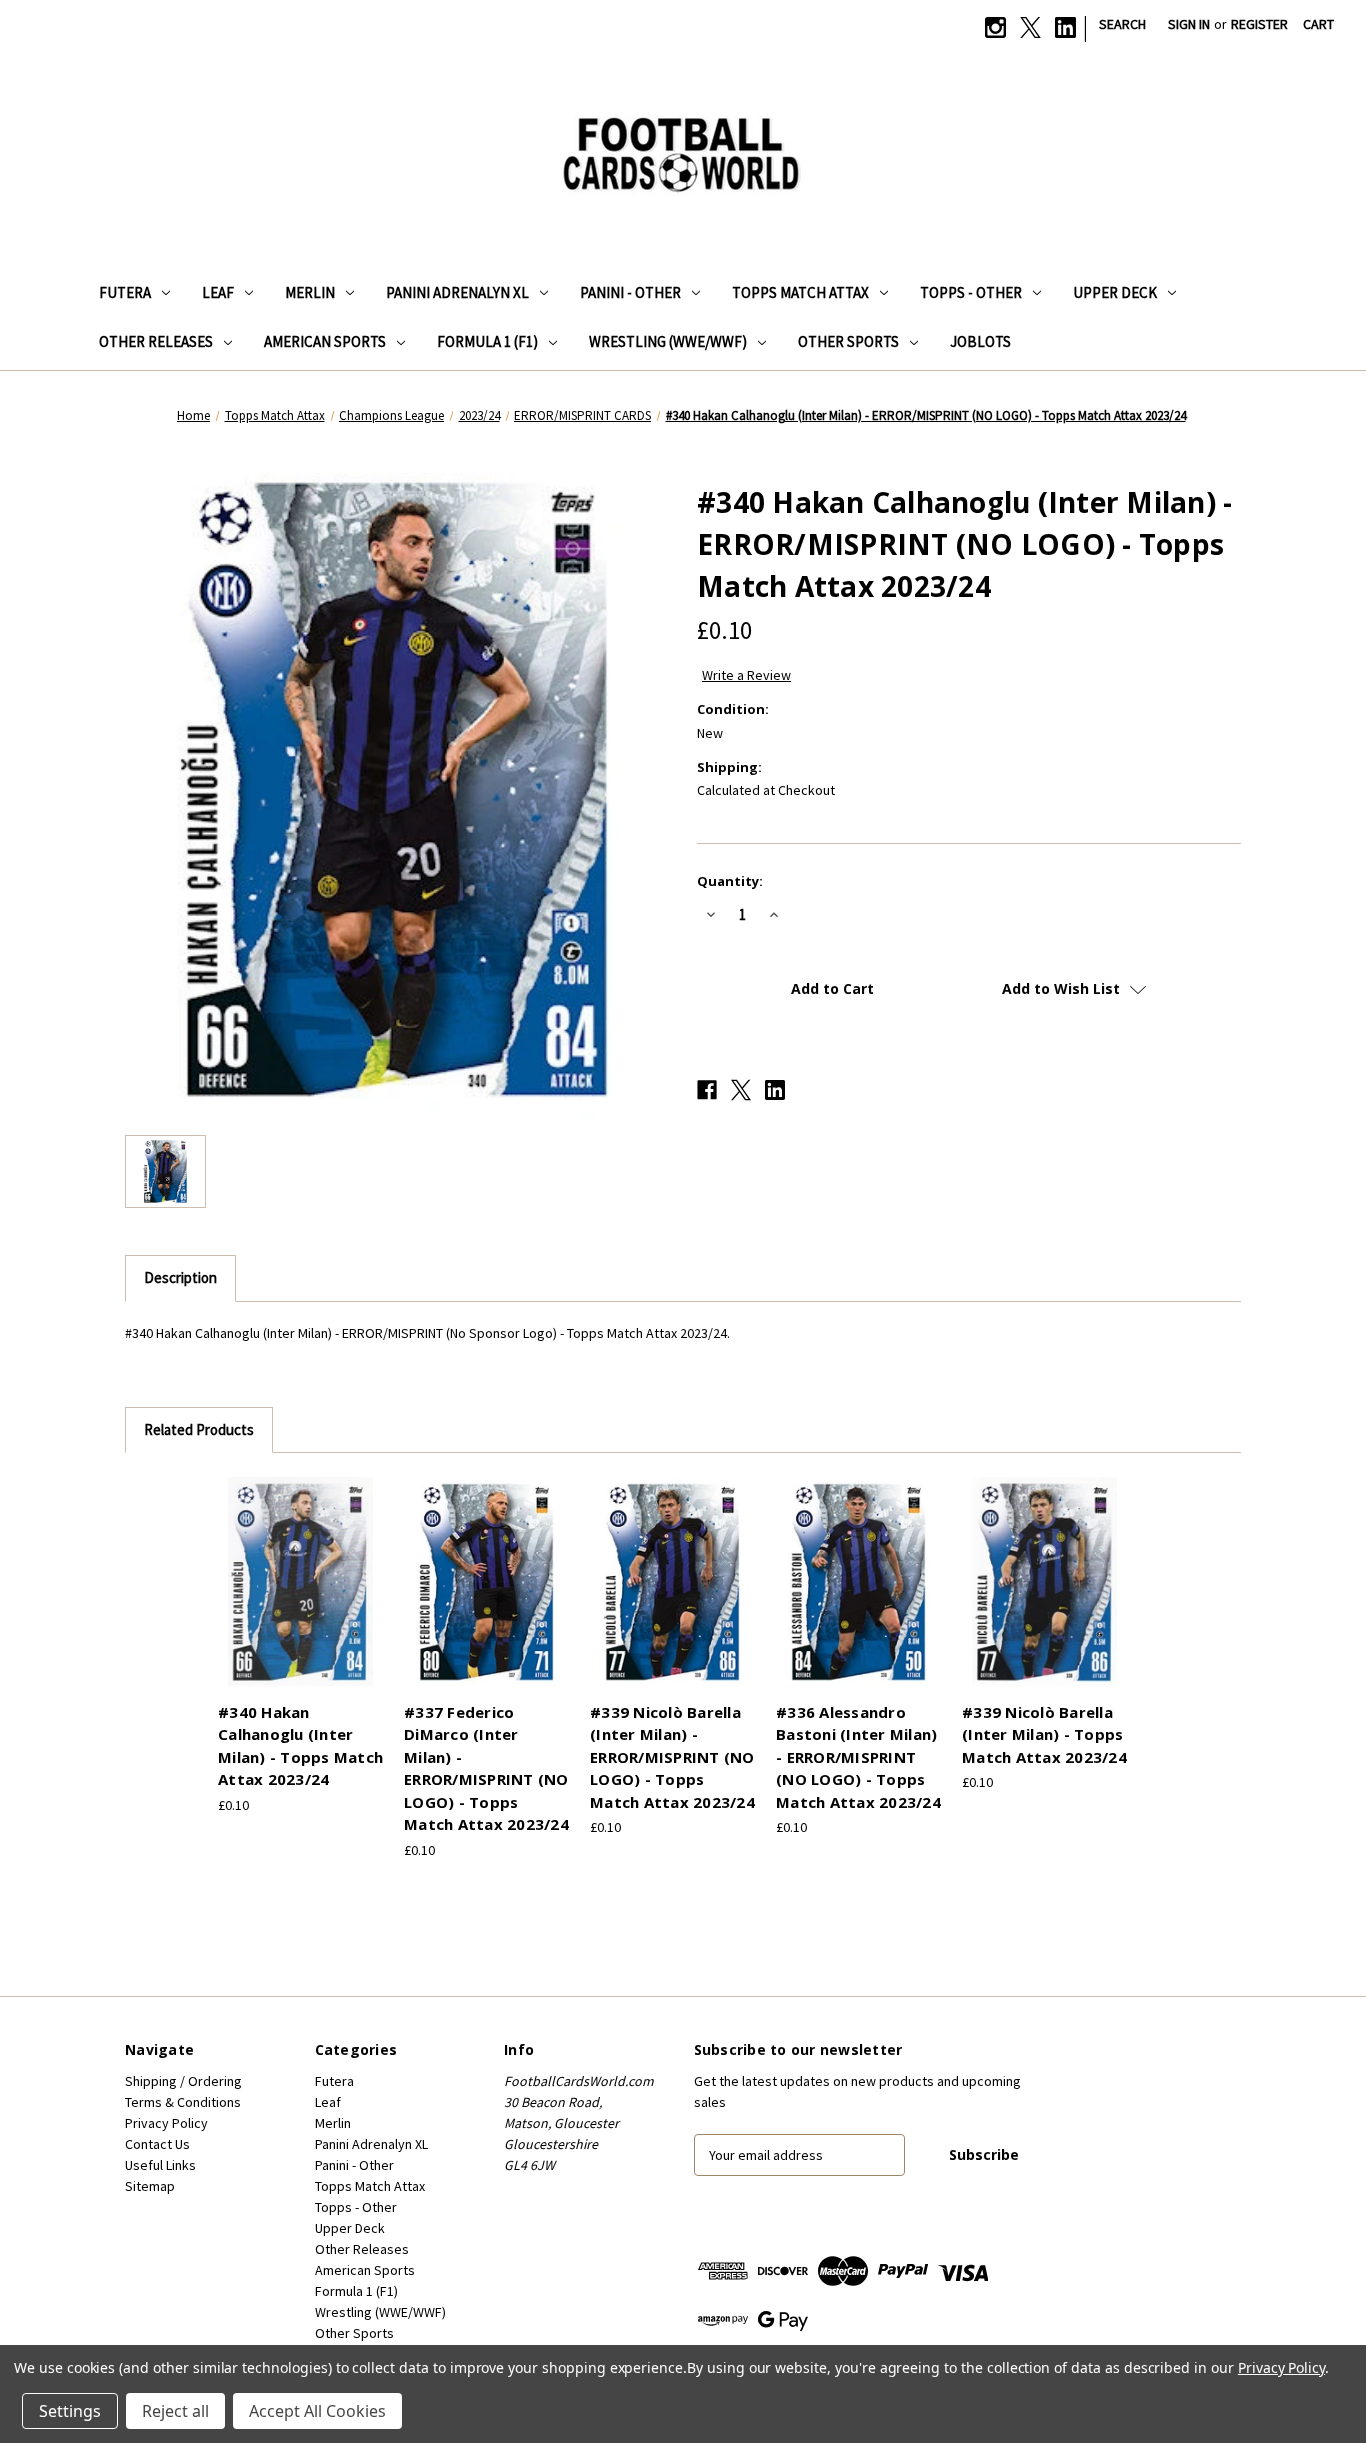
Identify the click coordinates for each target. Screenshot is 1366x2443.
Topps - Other (971, 292)
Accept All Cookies (317, 2411)
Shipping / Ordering (183, 2081)
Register (1259, 24)
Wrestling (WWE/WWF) (668, 341)
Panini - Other (630, 292)
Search (1122, 24)
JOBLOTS (980, 341)
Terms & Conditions (183, 2102)
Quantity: (730, 881)
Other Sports (848, 341)
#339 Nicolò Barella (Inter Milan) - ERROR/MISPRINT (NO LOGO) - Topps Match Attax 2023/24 (672, 1757)
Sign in (1189, 24)
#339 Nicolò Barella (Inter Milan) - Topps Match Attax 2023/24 (1044, 1734)
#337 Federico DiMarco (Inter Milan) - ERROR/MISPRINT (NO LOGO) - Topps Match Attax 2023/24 (486, 1768)
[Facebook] (707, 1090)
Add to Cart (301, 1600)
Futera (125, 292)
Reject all (175, 2411)
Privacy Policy (166, 2123)
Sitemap (150, 2186)
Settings (70, 2411)
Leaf (218, 292)
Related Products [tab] (199, 1429)
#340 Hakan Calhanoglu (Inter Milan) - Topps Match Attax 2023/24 (300, 1746)
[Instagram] (995, 27)
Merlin (310, 292)
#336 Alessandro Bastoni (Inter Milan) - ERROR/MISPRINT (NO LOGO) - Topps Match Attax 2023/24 (858, 1757)
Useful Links (160, 2165)
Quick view (298, 1565)
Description (180, 1277)
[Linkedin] (1065, 27)
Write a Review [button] (746, 675)
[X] (1030, 27)
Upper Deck (1115, 292)
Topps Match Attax (800, 292)
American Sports (325, 341)
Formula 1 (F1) (487, 341)
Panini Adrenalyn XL (457, 292)
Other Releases (156, 341)
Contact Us (157, 2144)
